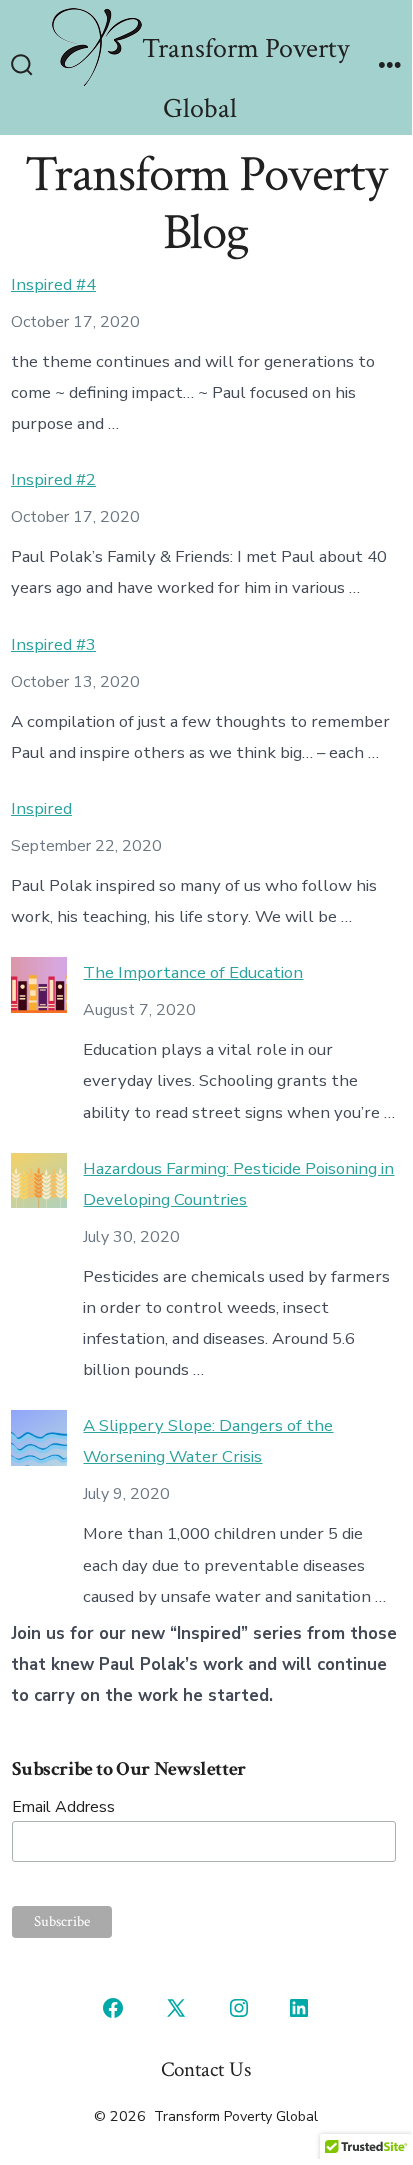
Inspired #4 (53, 284)
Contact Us (206, 2069)
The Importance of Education (193, 972)
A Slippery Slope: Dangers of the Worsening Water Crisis (208, 1441)
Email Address (63, 1807)
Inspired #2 (53, 479)
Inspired (41, 808)
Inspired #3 (53, 644)
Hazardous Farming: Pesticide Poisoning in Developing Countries (238, 1184)
